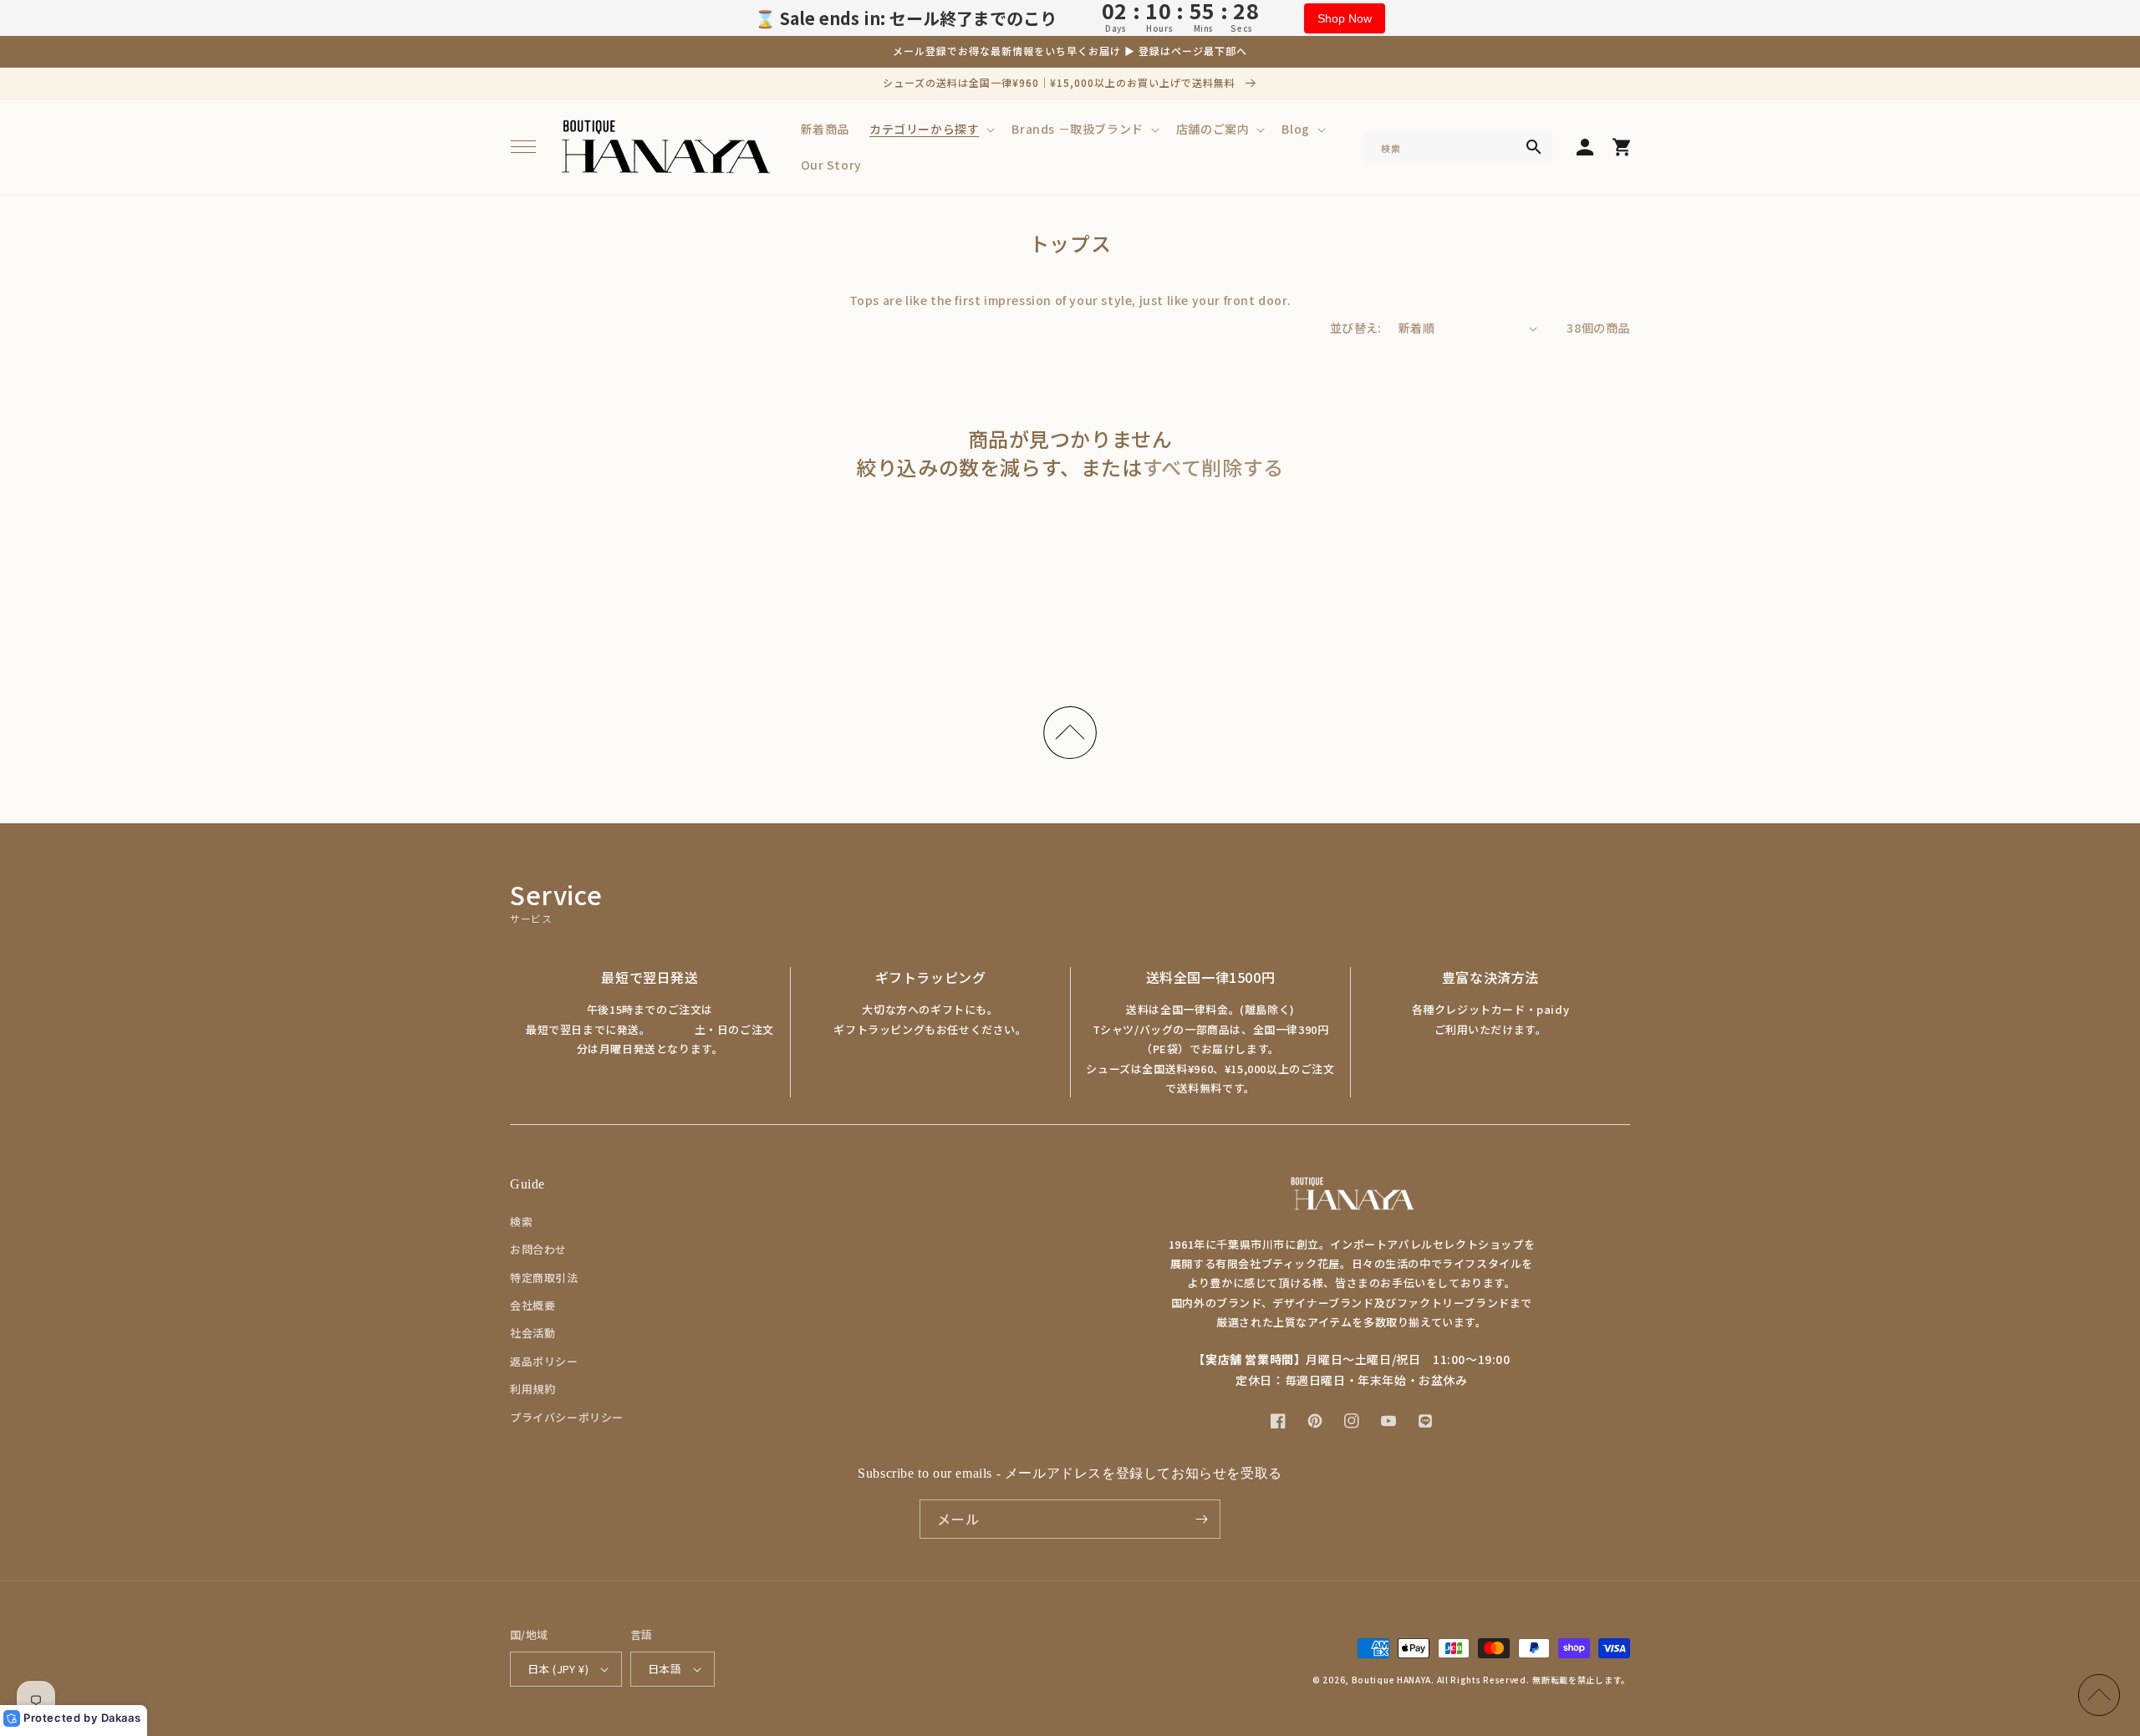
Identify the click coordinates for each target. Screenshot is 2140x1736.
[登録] (1201, 1519)
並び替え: (1356, 328)
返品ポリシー (544, 1361)
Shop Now (1345, 18)
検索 (521, 1222)
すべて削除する (1213, 467)
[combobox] (1458, 147)
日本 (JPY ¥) (558, 1669)
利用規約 (532, 1389)
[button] (523, 147)
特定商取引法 (544, 1278)
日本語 (665, 1669)
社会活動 (532, 1333)
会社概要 (532, 1305)
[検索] (1534, 147)
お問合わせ (538, 1249)
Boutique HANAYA (1392, 1680)
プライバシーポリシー (567, 1417)
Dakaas (121, 1718)
